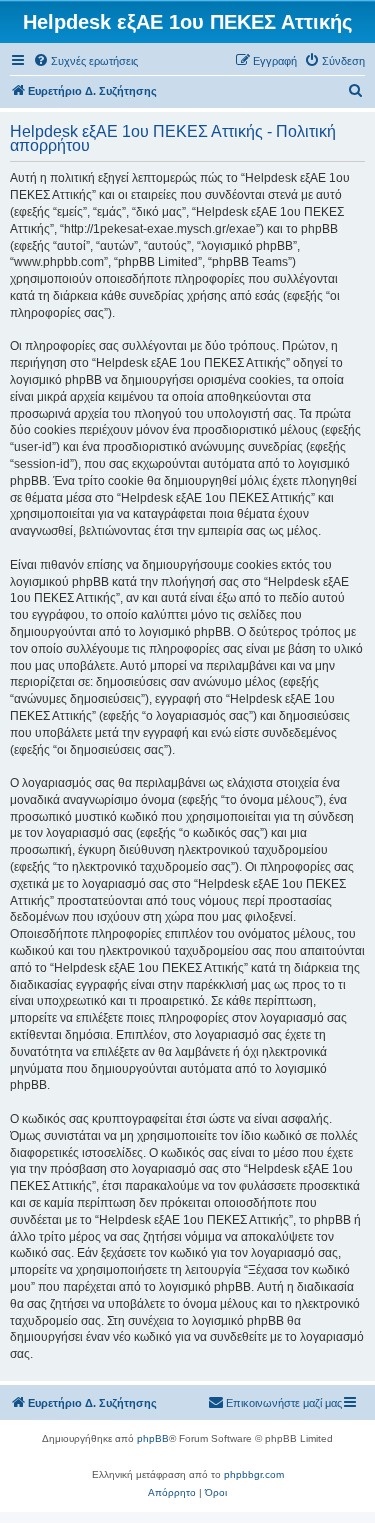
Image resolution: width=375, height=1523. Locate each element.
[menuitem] (85, 61)
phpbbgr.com (254, 1474)
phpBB (153, 1438)
